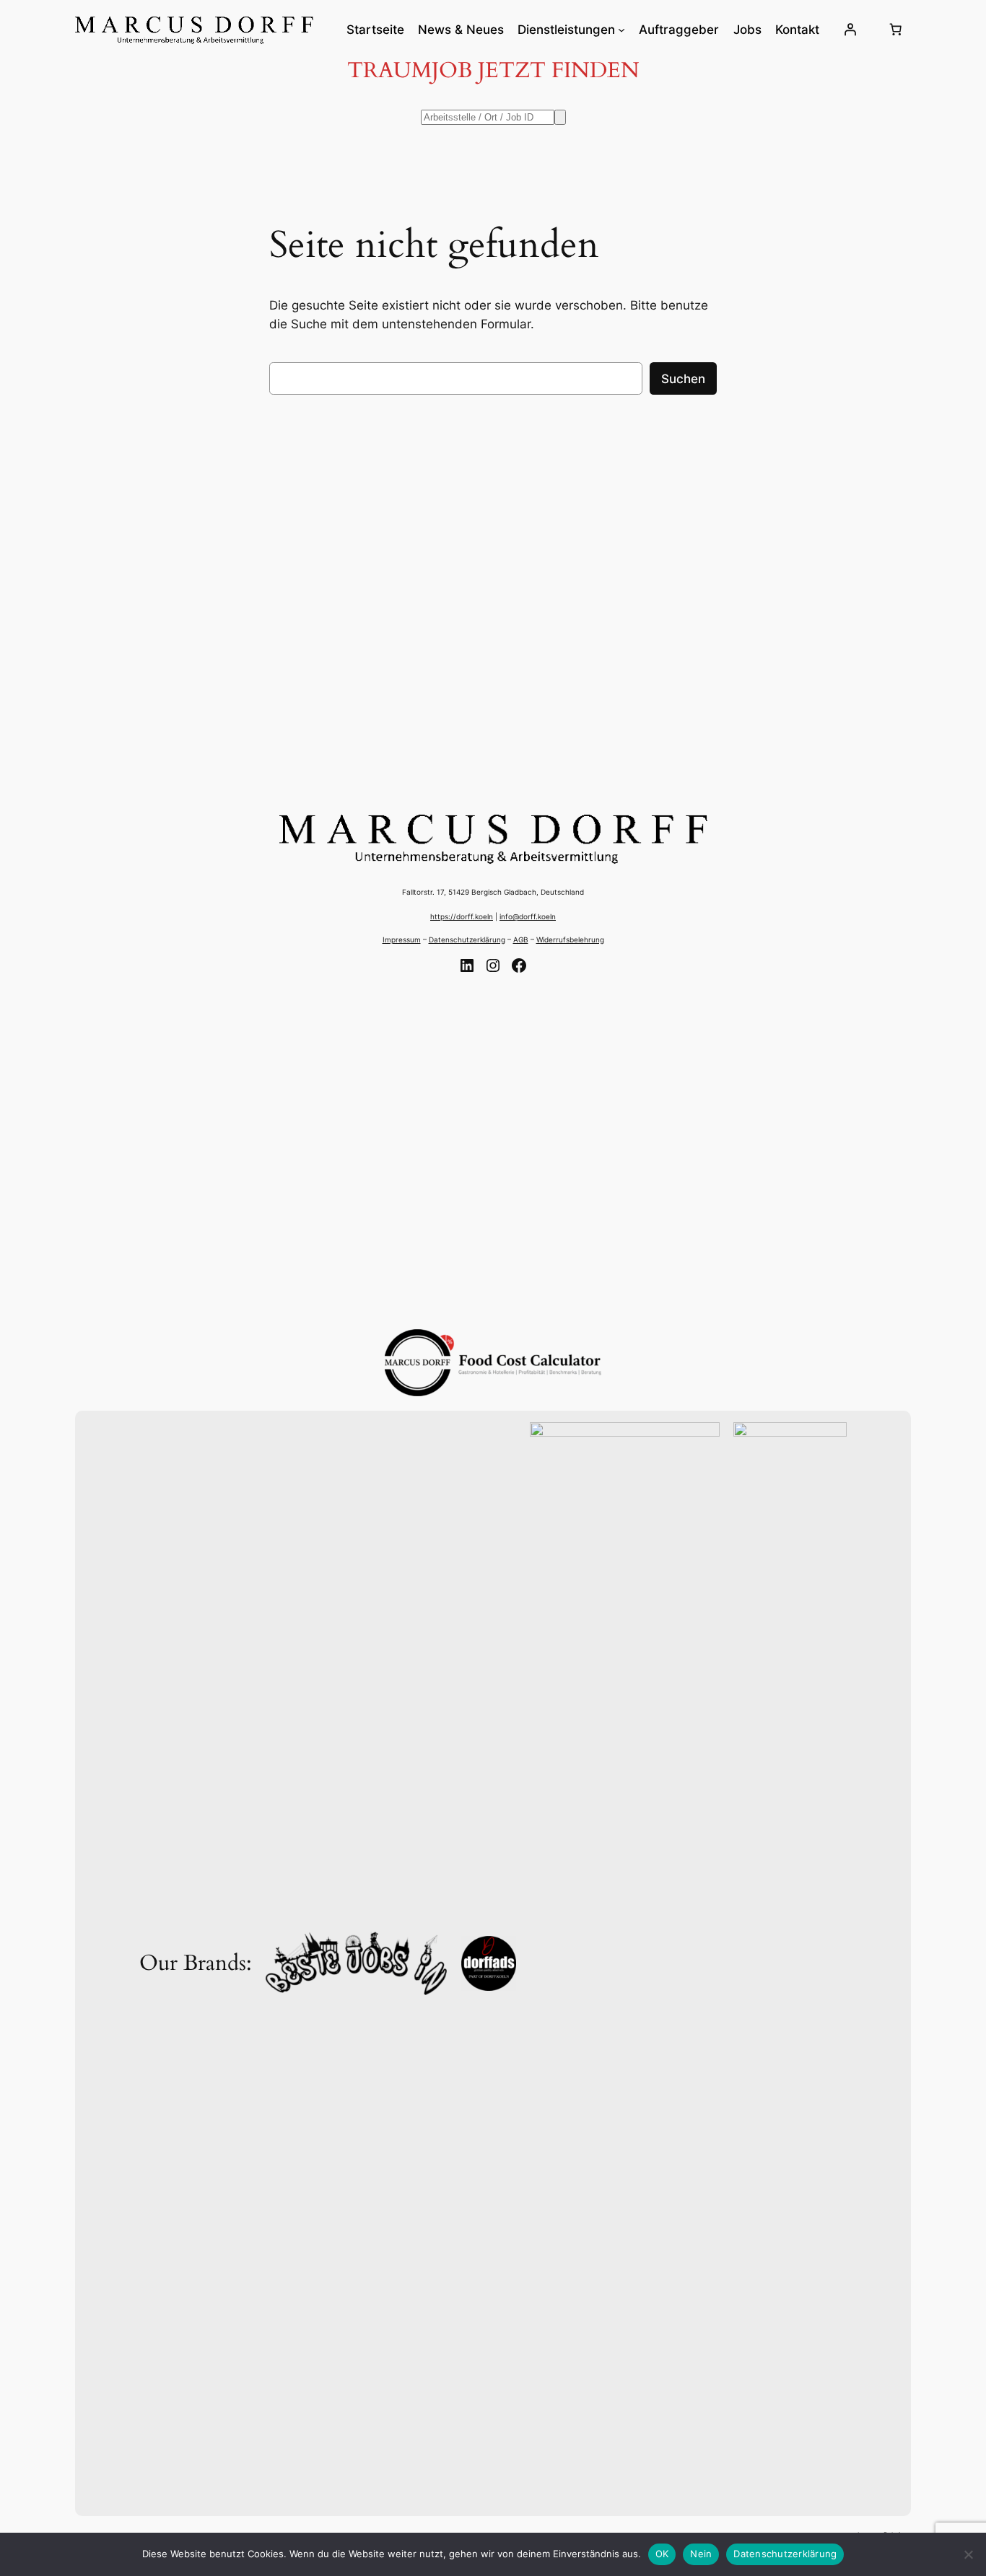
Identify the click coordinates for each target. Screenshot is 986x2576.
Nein (701, 2554)
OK (662, 2554)
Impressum (402, 939)
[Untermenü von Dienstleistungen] (621, 30)
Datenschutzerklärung (467, 939)
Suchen (683, 379)
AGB (521, 939)
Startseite (375, 30)
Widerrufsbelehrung (570, 939)
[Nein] (968, 2554)
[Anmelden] (850, 30)
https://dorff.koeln (462, 916)
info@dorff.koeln (528, 916)
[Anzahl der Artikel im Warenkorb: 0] (896, 30)
